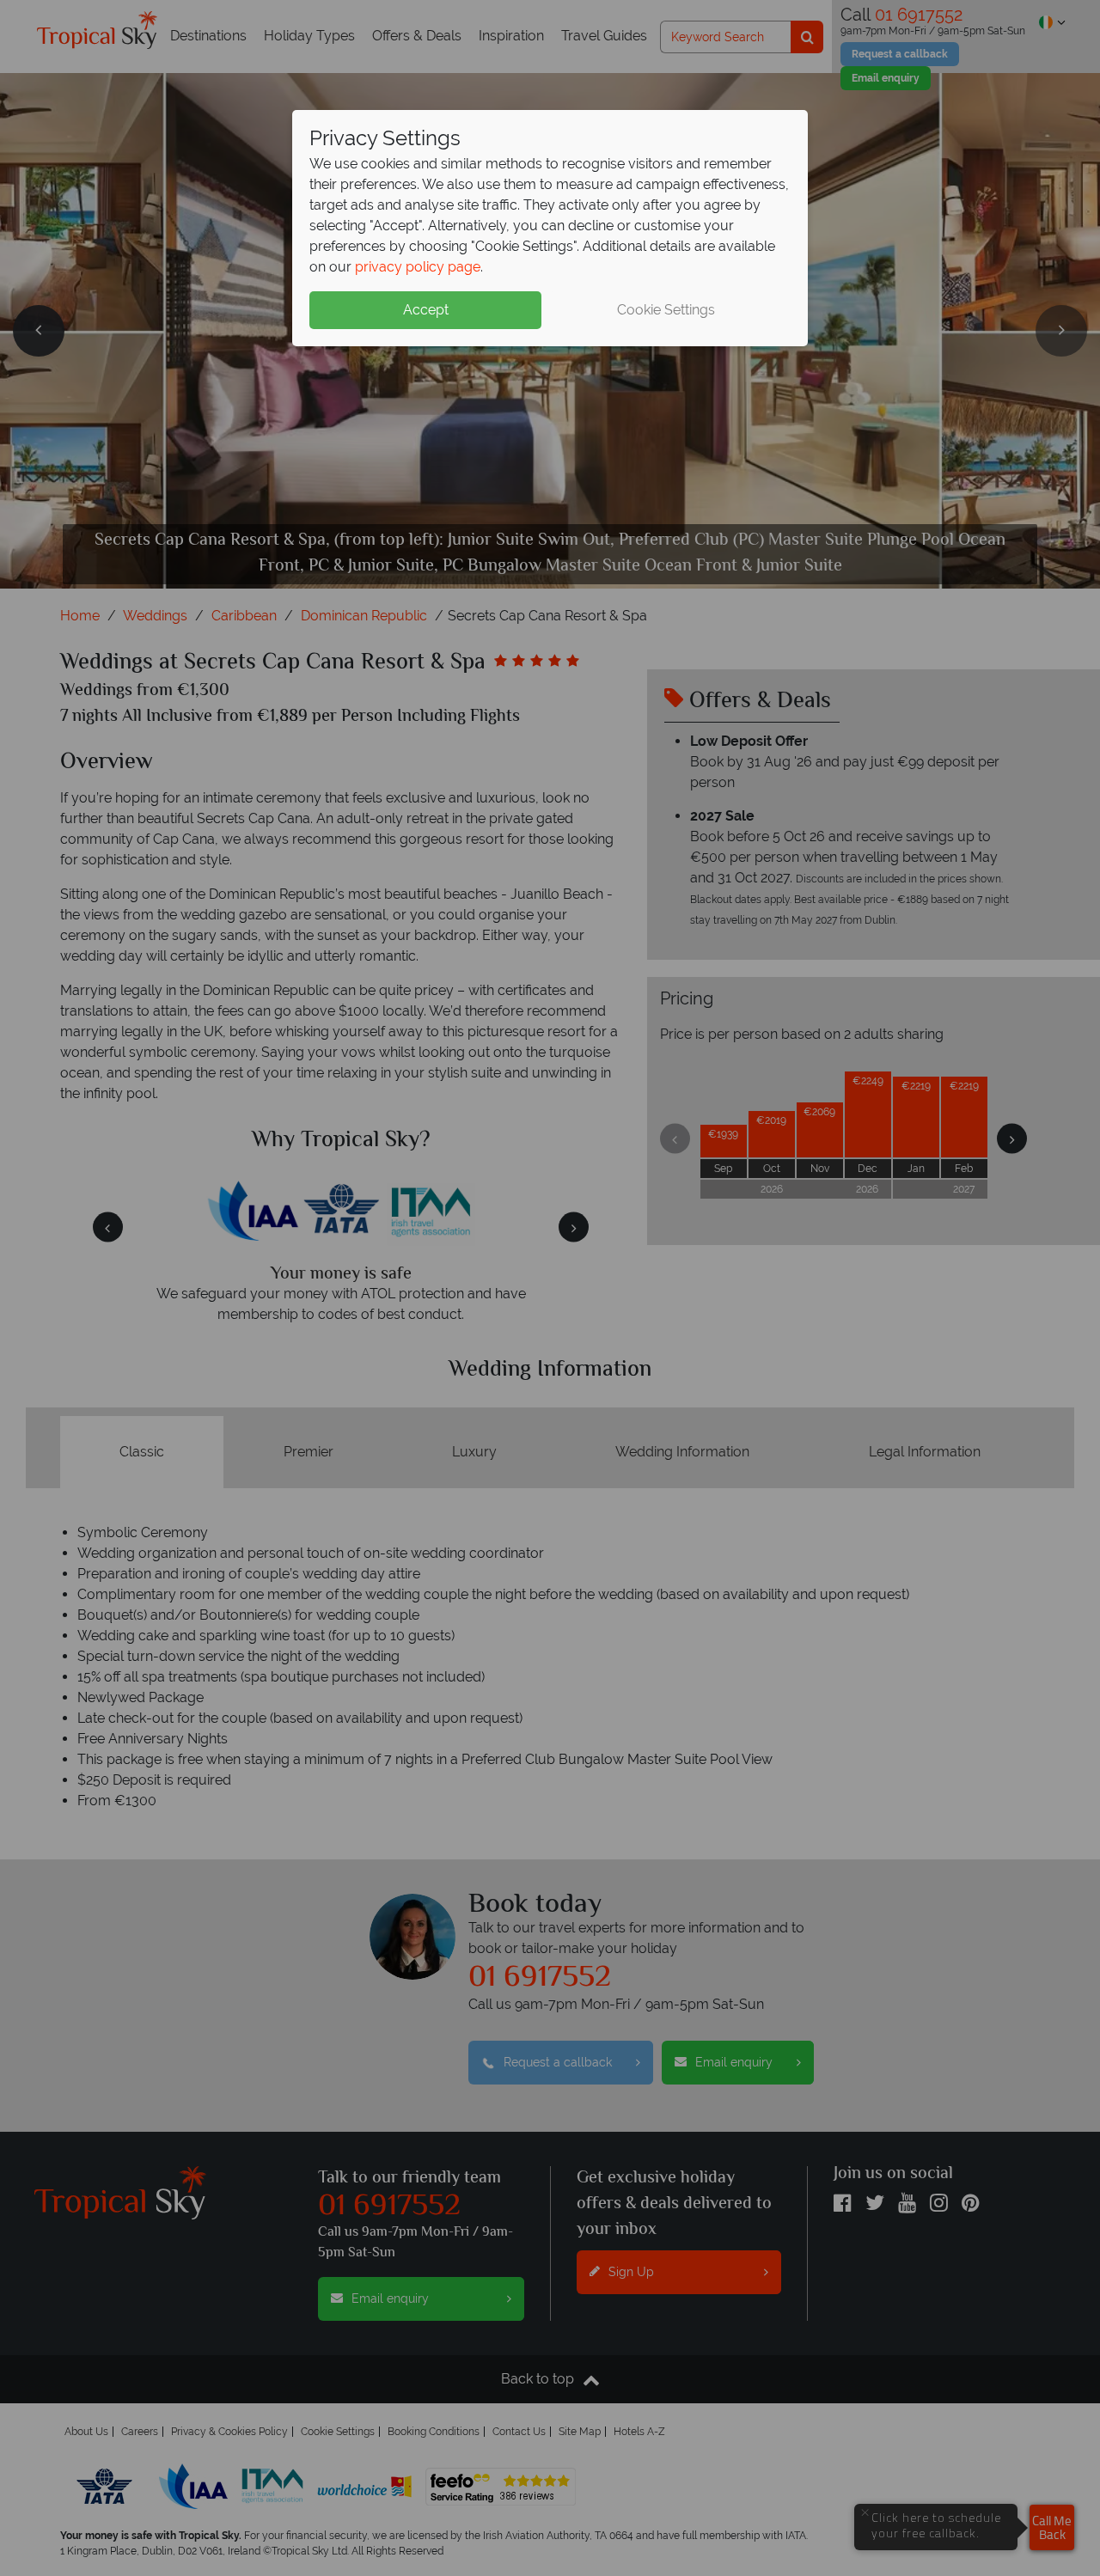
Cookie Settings (666, 310)
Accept (426, 310)
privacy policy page (418, 267)
